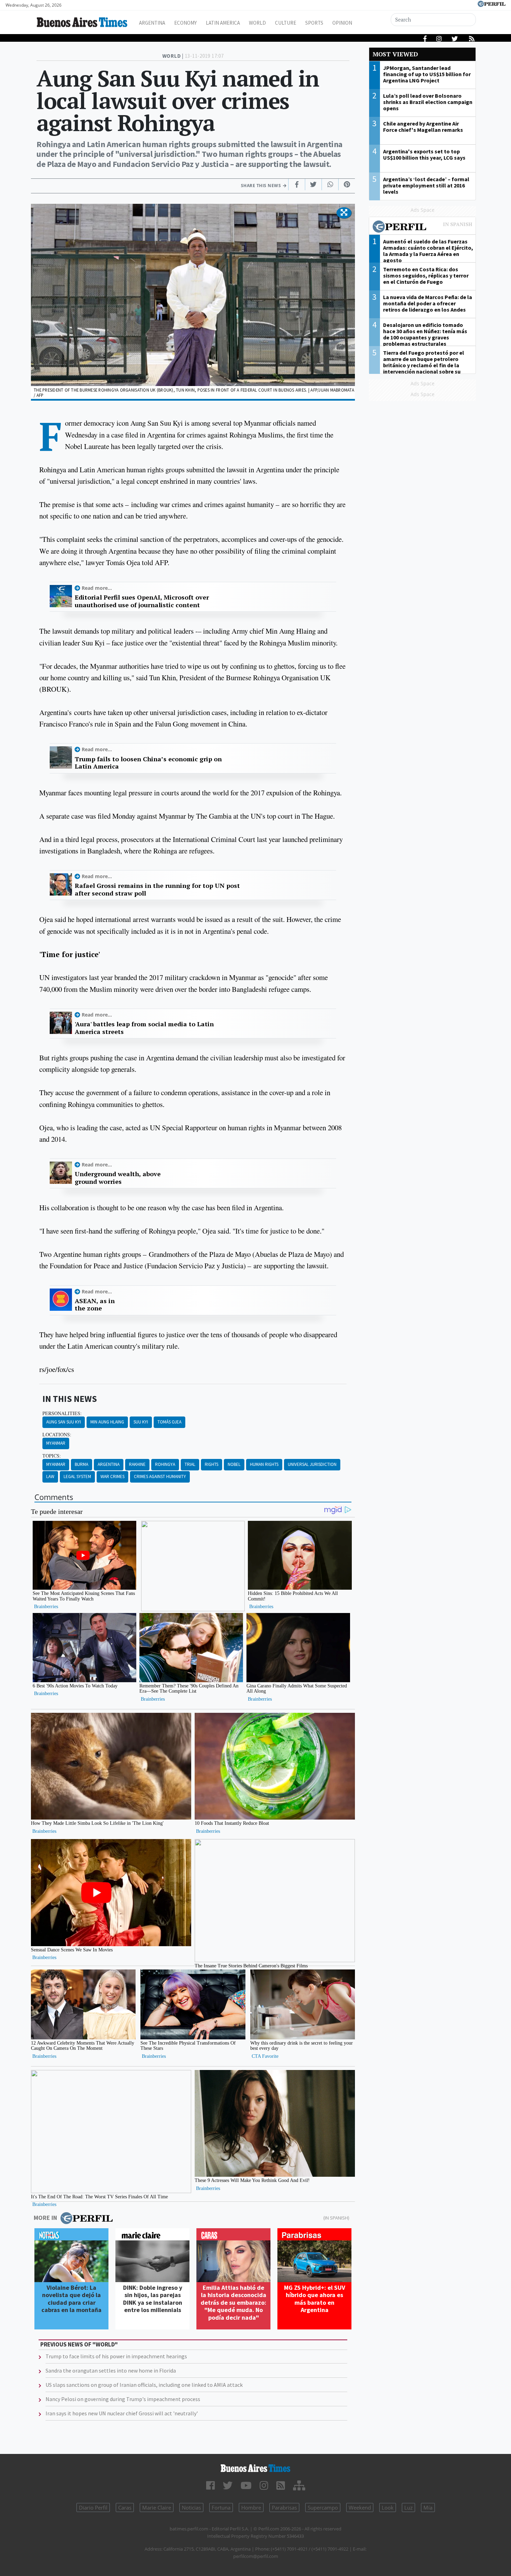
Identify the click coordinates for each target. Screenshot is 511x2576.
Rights (212, 1464)
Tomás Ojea (169, 1422)
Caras (125, 2507)
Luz (408, 2507)
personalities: (62, 1413)
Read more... (97, 588)
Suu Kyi (141, 1422)
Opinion (342, 23)
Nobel (234, 1464)
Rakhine (137, 1464)
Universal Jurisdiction (312, 1464)
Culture (286, 23)
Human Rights (264, 1464)
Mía (428, 2507)
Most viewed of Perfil (422, 227)
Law (50, 1476)
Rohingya (165, 1464)
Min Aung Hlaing (107, 1422)
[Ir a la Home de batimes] (256, 2468)
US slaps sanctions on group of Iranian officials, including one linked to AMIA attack (144, 2385)
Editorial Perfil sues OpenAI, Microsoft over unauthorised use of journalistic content (142, 601)
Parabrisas (284, 2507)
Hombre (251, 2507)
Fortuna (221, 2507)
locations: (57, 1435)
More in (45, 2218)
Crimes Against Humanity (160, 1476)
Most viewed (395, 54)
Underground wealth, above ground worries (118, 1178)
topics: (52, 1456)
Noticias (191, 2507)
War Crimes (112, 1476)
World (257, 23)
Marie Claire (157, 2507)
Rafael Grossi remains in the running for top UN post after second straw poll (157, 889)
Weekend (360, 2507)
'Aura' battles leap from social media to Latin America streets (144, 1028)
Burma (82, 1464)
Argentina (152, 23)
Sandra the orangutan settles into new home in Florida (111, 2370)
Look (388, 2507)
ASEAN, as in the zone (95, 1305)
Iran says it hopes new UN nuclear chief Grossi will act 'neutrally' (122, 2413)
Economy (185, 23)
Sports (314, 23)
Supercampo (323, 2507)
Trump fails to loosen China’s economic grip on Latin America (148, 763)
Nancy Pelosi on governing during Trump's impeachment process (123, 2399)
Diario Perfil (93, 2507)
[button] (344, 213)
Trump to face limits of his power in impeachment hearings (116, 2356)
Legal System (77, 1476)
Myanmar (56, 1443)
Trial (190, 1464)
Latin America (223, 23)
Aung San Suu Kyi (64, 1422)
